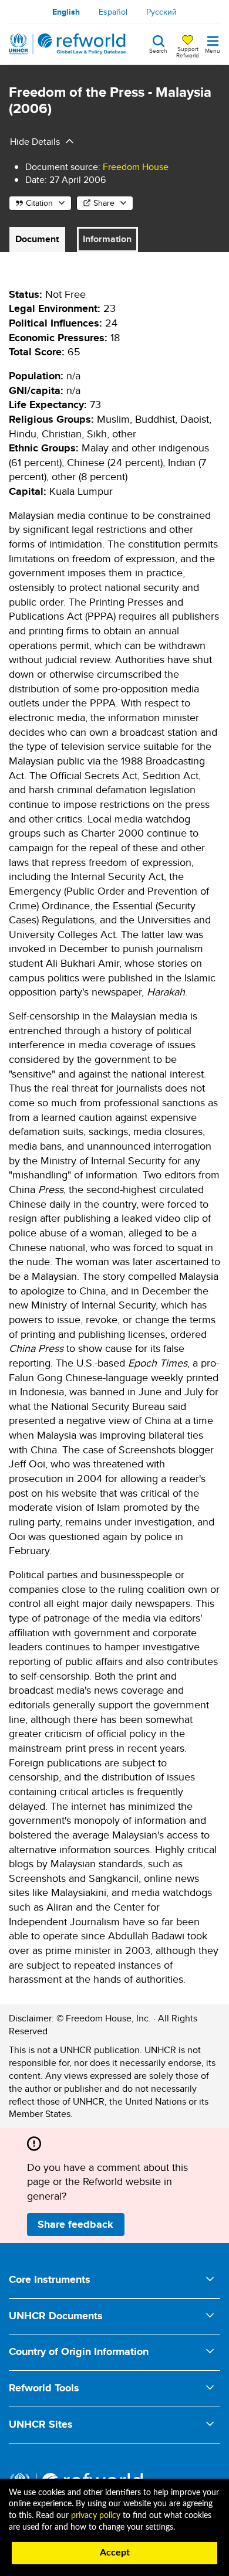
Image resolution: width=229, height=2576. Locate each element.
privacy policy (96, 2516)
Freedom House (136, 167)
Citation (39, 203)
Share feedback (75, 2224)
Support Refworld (188, 52)
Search (158, 50)
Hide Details (35, 142)
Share (104, 203)
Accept (115, 2553)
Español (113, 12)
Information (107, 239)
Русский (161, 12)
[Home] (68, 44)
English (66, 12)
